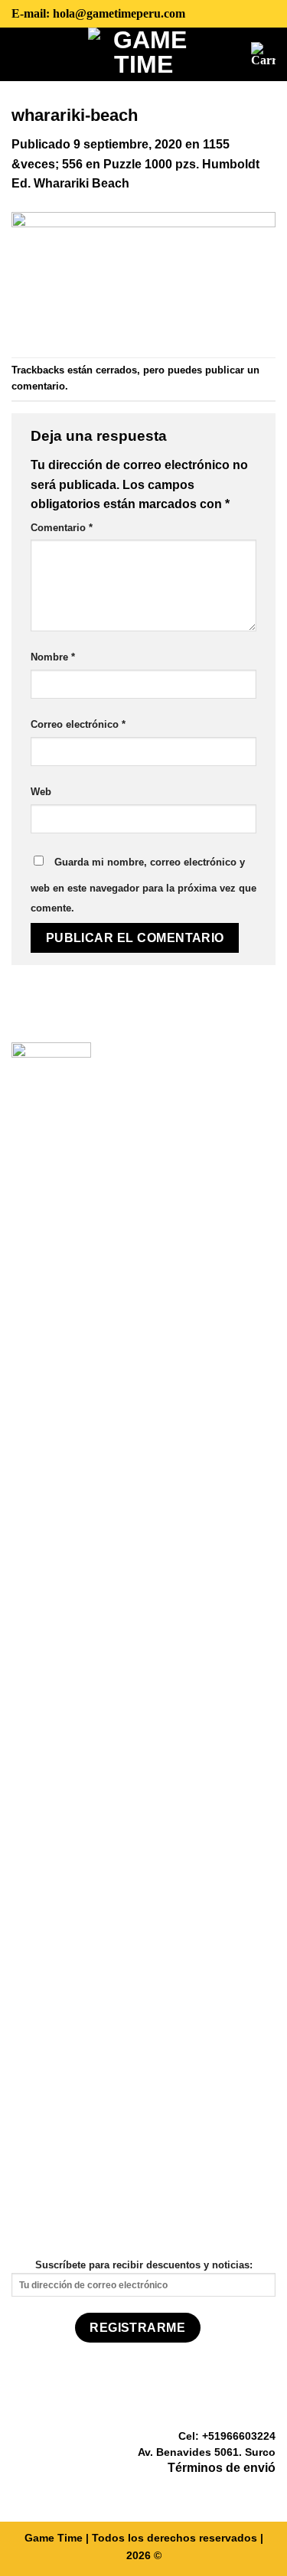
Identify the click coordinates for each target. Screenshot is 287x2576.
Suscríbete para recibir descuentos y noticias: (144, 2265)
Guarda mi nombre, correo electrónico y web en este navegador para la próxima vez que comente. (143, 885)
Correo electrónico (78, 724)
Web (41, 792)
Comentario (62, 528)
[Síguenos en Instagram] (247, 2490)
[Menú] (23, 54)
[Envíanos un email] (266, 2490)
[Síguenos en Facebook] (229, 2490)
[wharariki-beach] (143, 274)
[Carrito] (263, 54)
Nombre (53, 657)
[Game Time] (143, 54)
